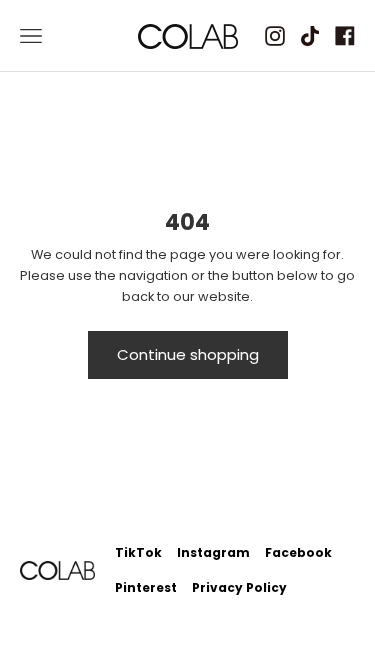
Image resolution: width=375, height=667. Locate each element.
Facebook (298, 552)
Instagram (213, 552)
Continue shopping (188, 354)
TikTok (138, 552)
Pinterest (146, 587)
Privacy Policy (239, 587)
